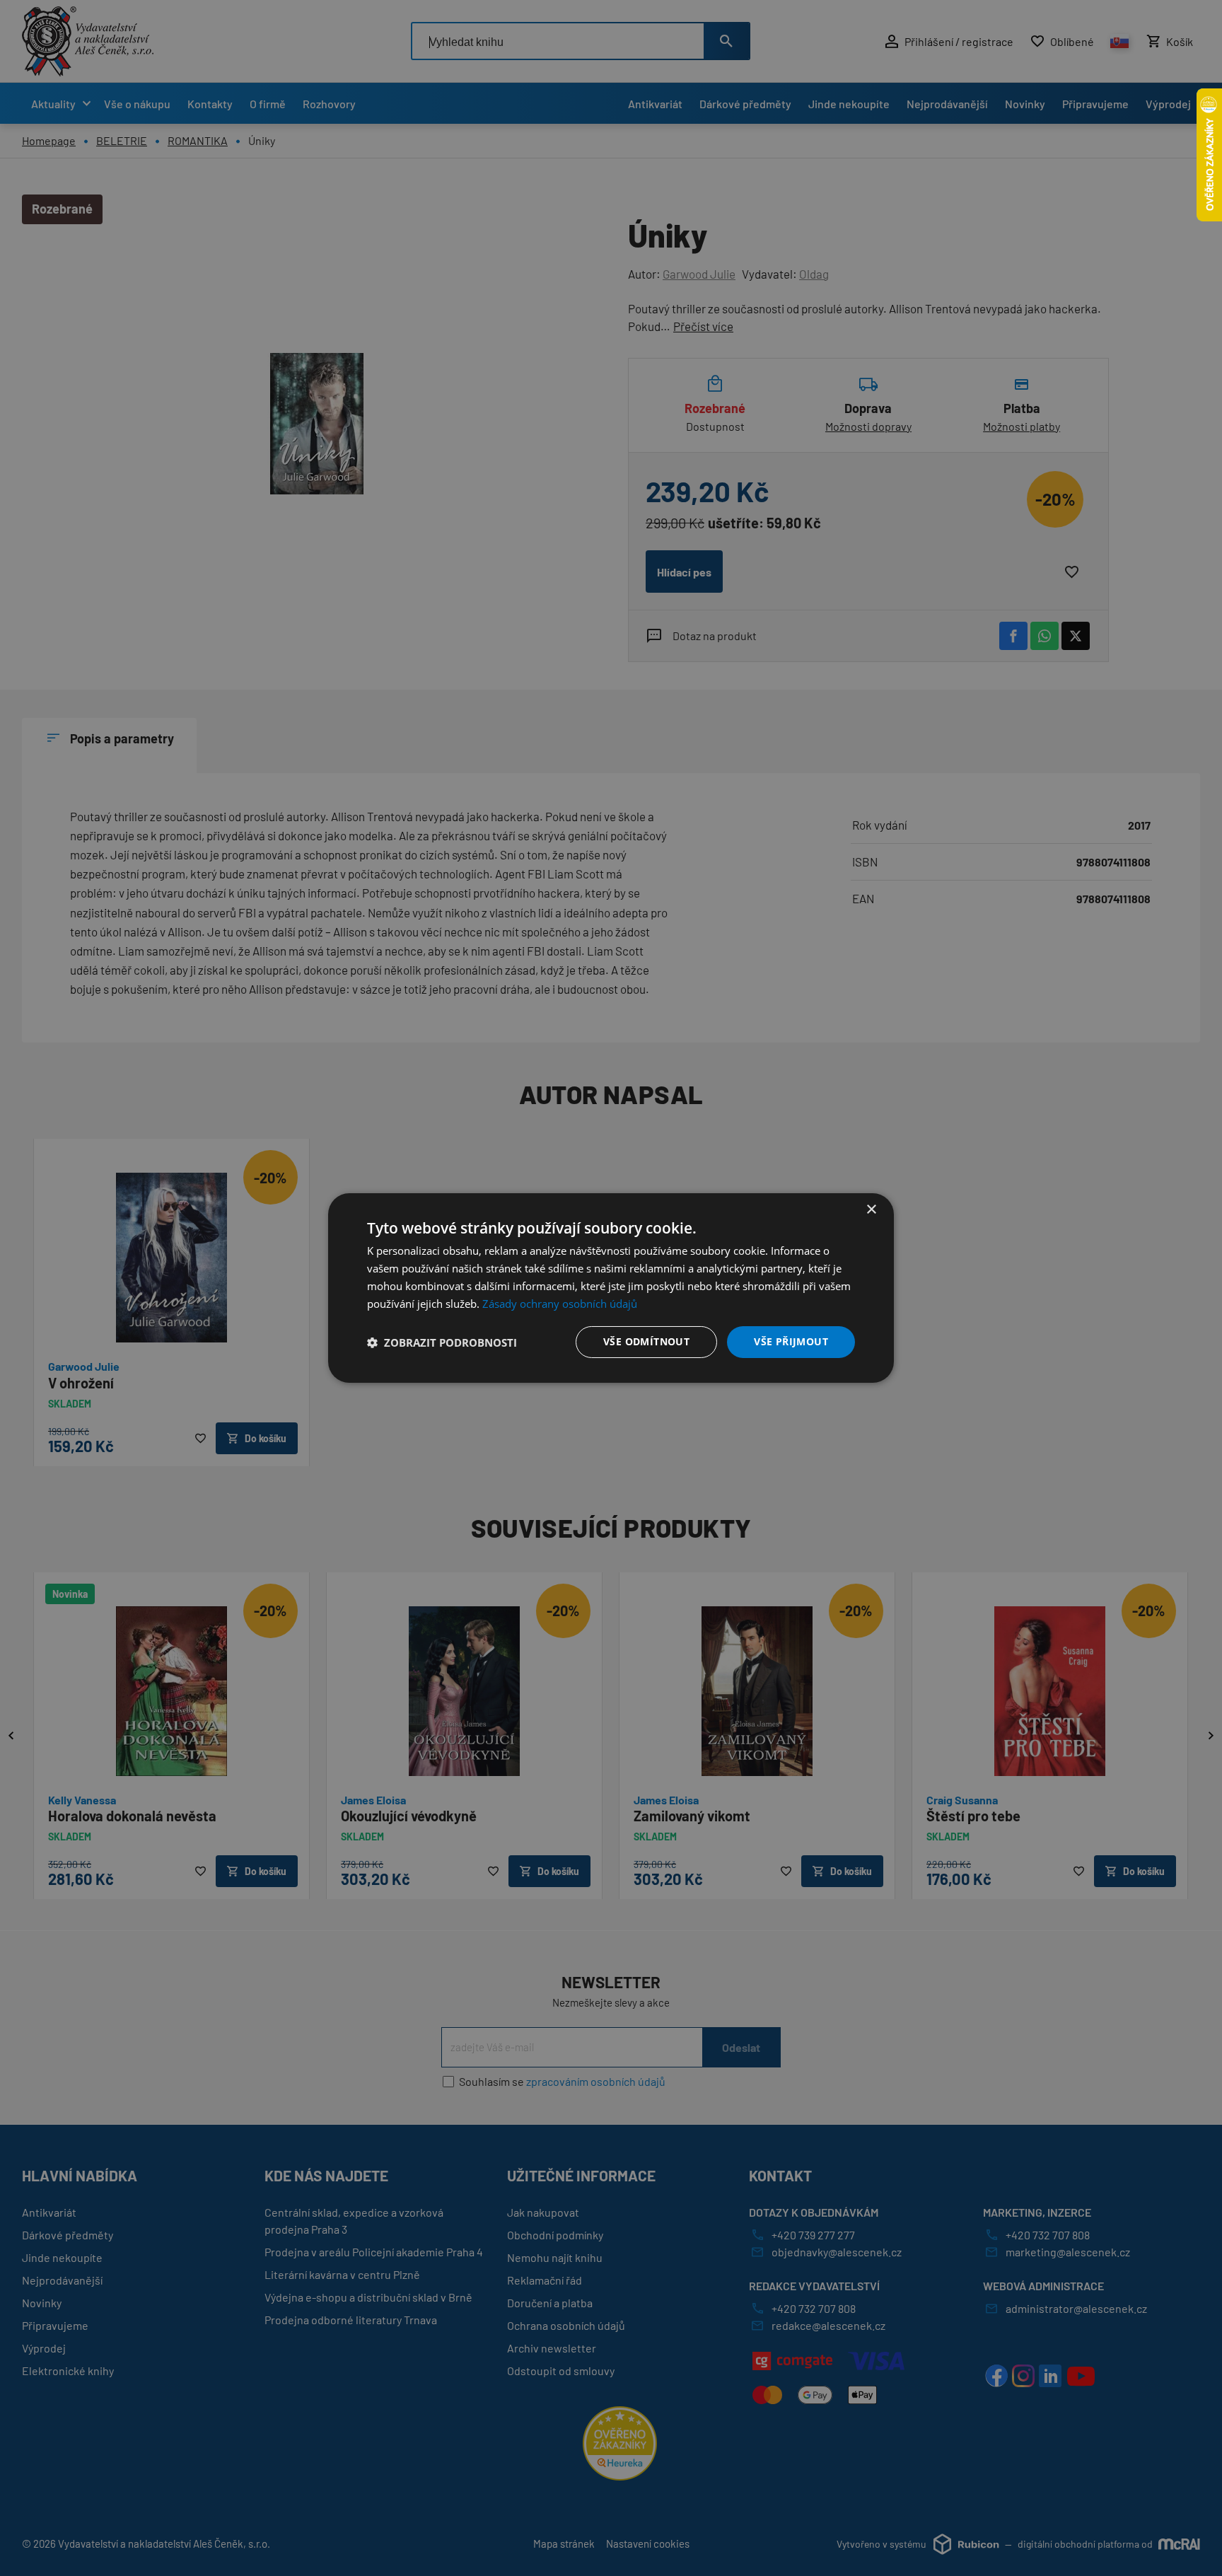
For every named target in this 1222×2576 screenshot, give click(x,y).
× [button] (871, 1210)
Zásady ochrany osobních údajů (560, 1304)
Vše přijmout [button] (791, 1341)
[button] (442, 1342)
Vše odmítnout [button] (646, 1341)
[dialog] (611, 1288)
